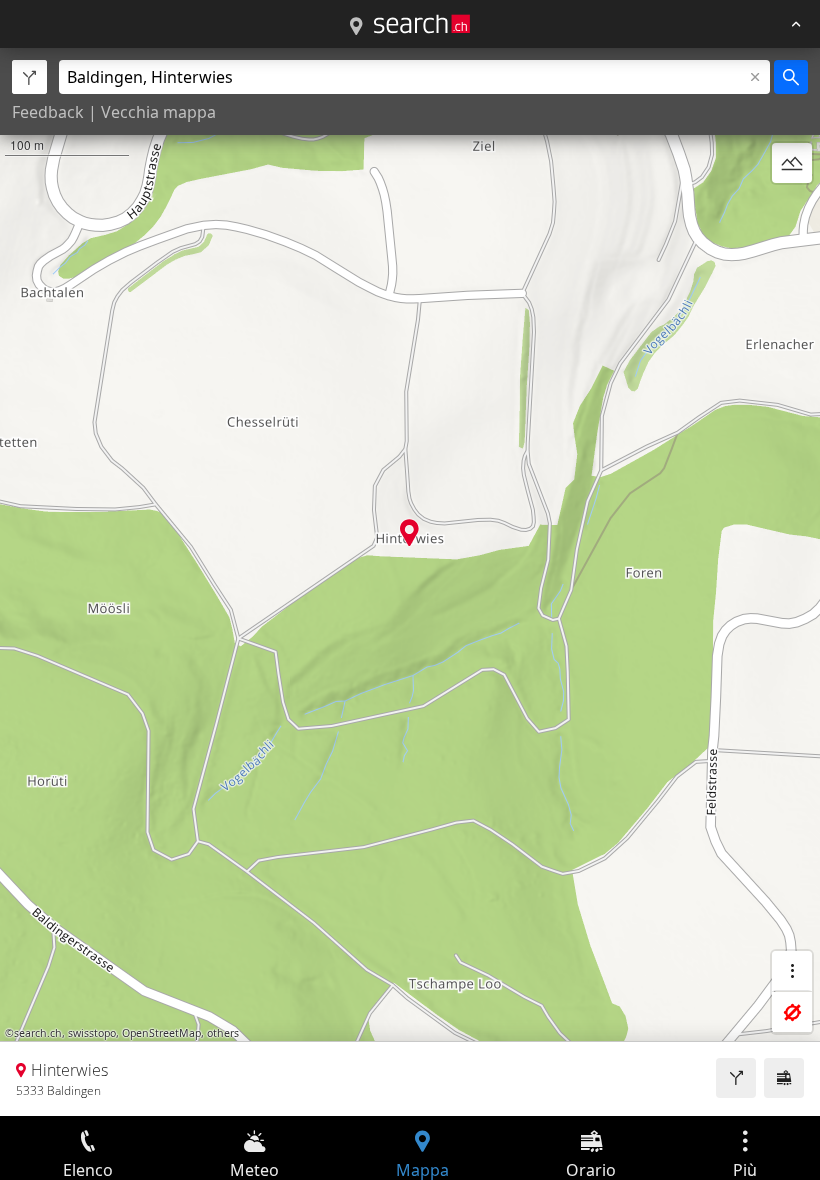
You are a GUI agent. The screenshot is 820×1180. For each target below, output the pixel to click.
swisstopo (92, 1033)
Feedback (48, 112)
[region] (410, 582)
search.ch (38, 1033)
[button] (409, 532)
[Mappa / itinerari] (356, 27)
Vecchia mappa (158, 112)
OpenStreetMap (161, 1033)
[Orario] (784, 1078)
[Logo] (422, 24)
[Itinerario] (736, 1078)
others (223, 1033)
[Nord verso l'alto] (792, 211)
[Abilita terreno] (792, 163)
